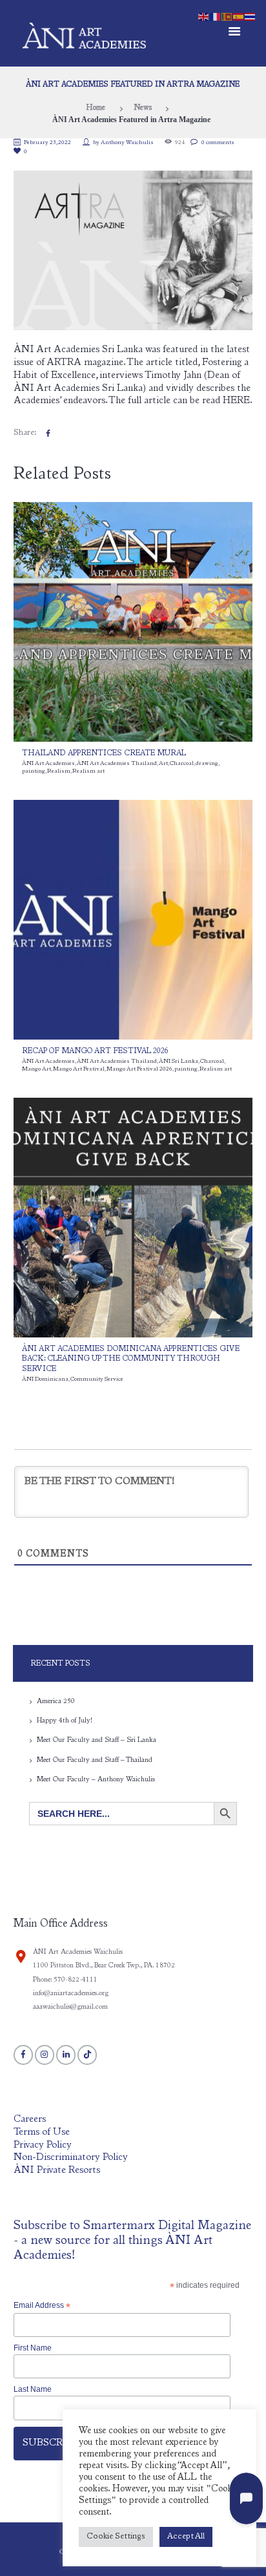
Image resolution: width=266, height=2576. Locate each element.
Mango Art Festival (79, 1069)
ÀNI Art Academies (48, 764)
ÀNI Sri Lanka (179, 1062)
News (143, 108)
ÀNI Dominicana (45, 1379)
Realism (59, 771)
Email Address (42, 2306)
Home (96, 108)
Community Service (97, 1379)
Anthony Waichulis (127, 143)
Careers (30, 2120)
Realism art (88, 771)
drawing (207, 764)
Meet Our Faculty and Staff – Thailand (95, 1760)
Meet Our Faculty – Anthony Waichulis (96, 1780)
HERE (236, 401)
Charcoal (182, 764)
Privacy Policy (43, 2145)
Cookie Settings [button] (116, 2537)
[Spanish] (239, 16)
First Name (33, 2348)
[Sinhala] (227, 16)
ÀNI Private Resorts (57, 2171)
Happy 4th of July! (65, 1721)
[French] (216, 16)
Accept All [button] (186, 2537)
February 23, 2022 (47, 143)
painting (34, 771)
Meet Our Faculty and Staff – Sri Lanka (97, 1740)
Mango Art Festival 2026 (139, 1069)
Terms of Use (42, 2132)
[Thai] (251, 16)
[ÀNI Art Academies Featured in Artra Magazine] (133, 250)
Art (163, 764)
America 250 (56, 1702)
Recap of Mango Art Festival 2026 (95, 1052)
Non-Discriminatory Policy (71, 2158)
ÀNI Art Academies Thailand (117, 764)
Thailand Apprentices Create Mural (104, 754)
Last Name (33, 2389)
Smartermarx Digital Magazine (167, 2226)
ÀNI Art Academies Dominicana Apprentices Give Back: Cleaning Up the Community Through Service (131, 1359)
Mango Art (36, 1069)
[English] (204, 16)
